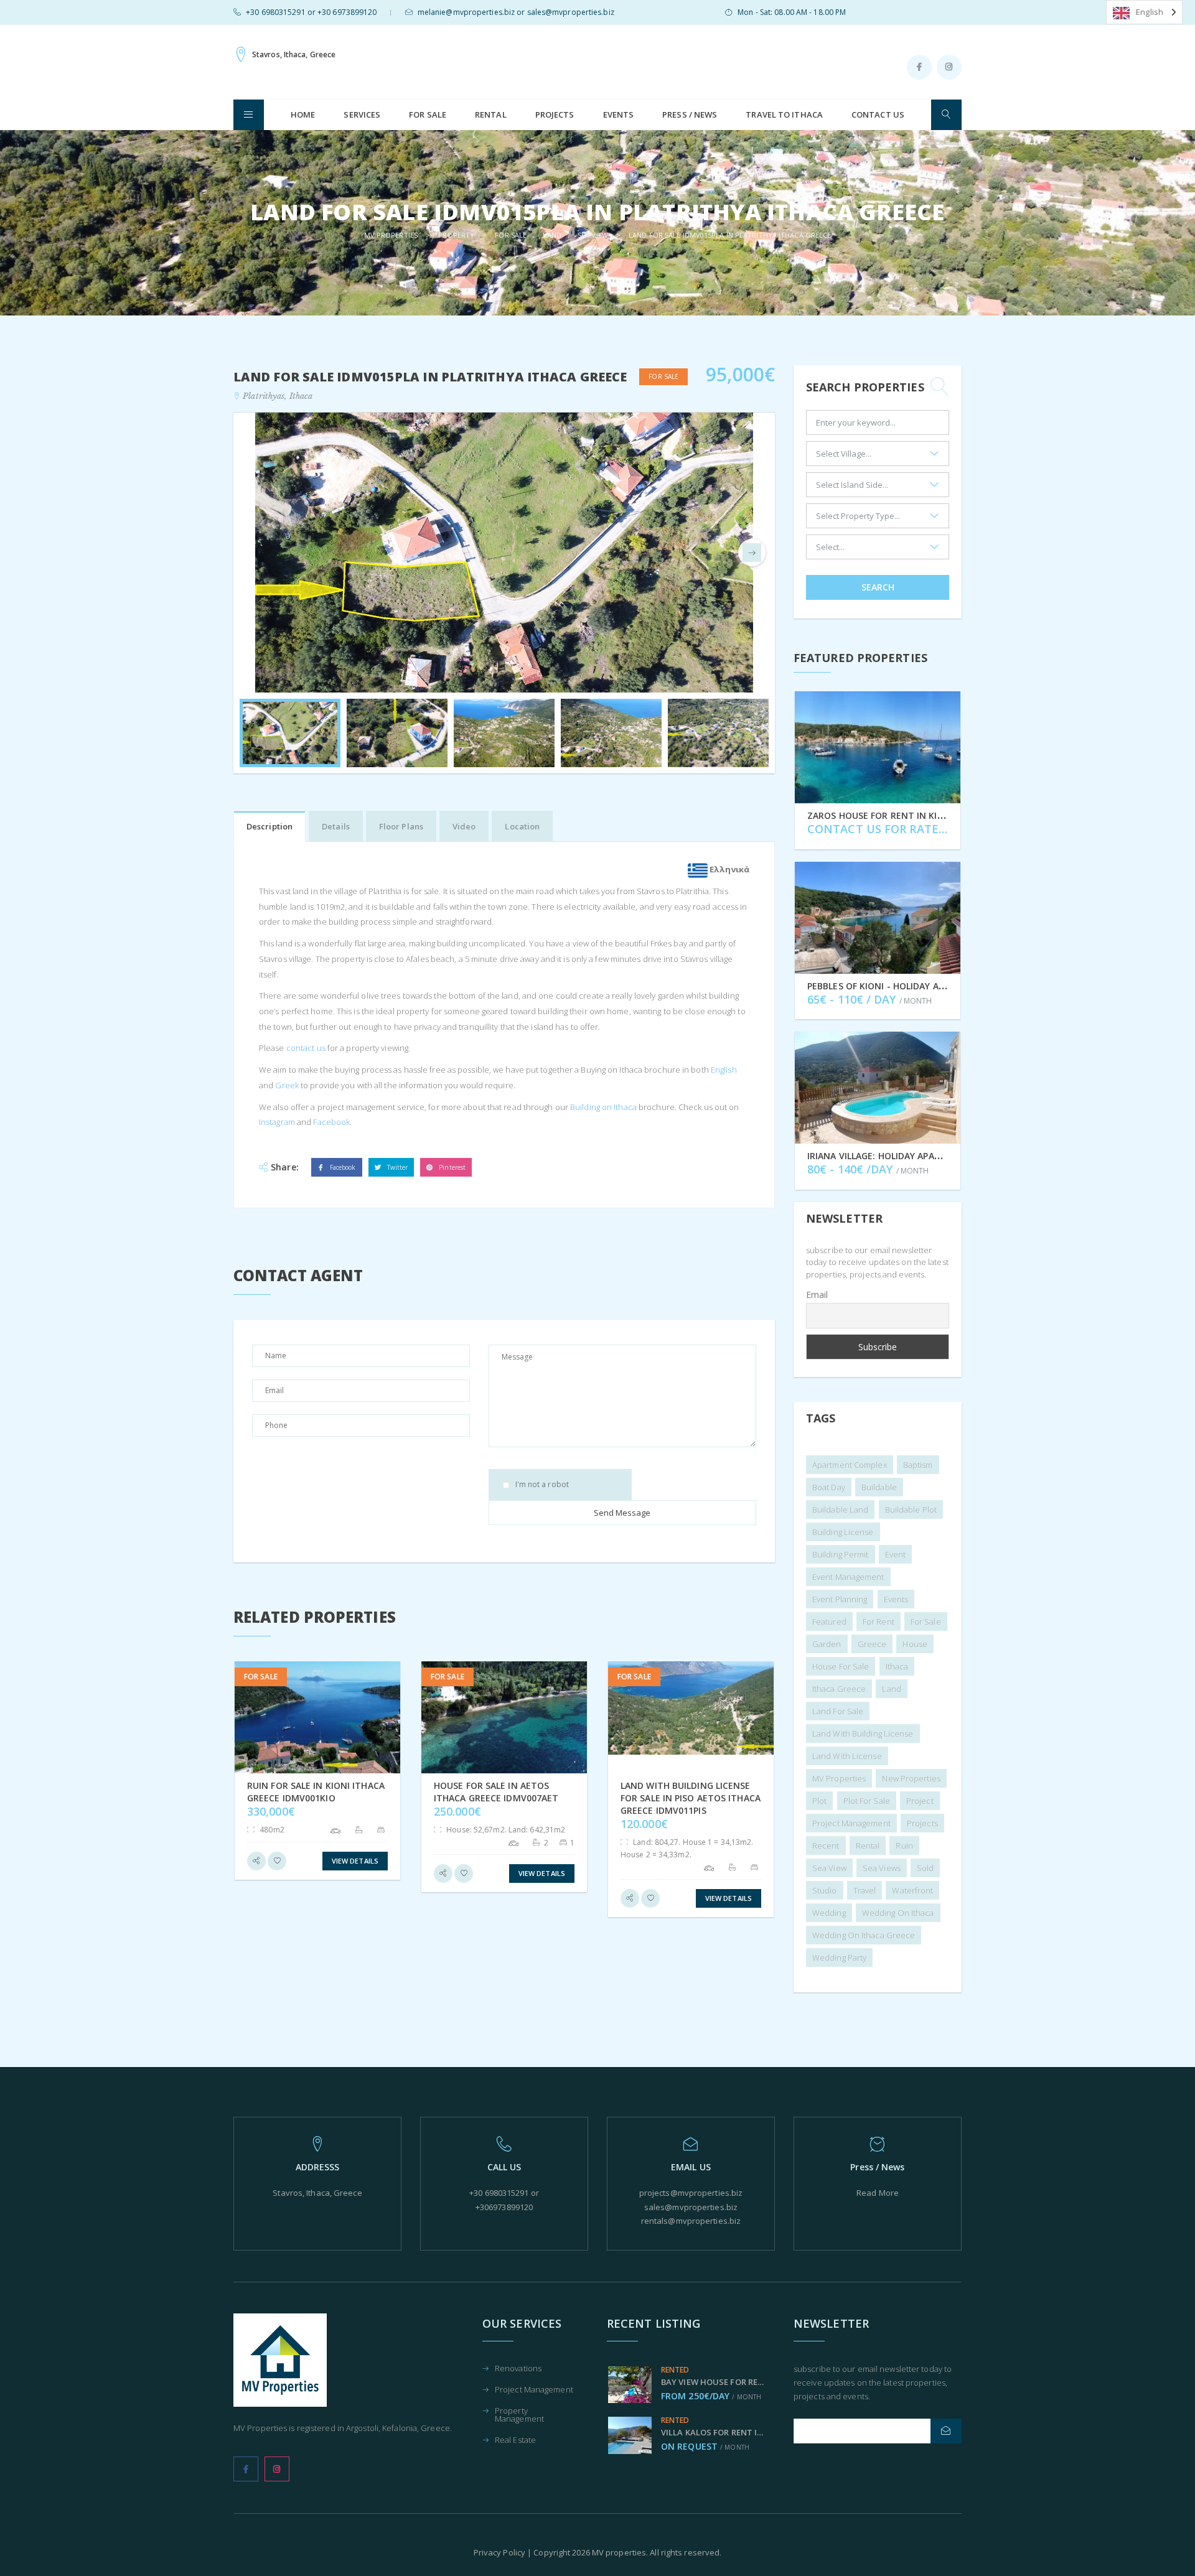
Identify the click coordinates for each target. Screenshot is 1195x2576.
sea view (829, 1868)
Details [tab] (336, 826)
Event (896, 1554)
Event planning (840, 1599)
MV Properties (839, 1778)
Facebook (330, 1122)
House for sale (841, 1666)
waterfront (912, 1890)
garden (827, 1644)
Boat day (829, 1487)
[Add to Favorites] (277, 1861)
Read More (878, 2193)
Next (752, 553)
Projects (555, 114)
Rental (491, 114)
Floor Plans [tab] (401, 826)
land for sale (838, 1711)
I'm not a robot (542, 1485)
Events (619, 114)
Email (817, 1295)
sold (925, 1868)
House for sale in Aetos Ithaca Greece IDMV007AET (496, 1792)
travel (865, 1890)
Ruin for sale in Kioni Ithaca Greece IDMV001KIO (316, 1792)
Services (362, 114)
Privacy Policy (499, 2552)
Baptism (918, 1465)
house (915, 1644)
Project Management (534, 2390)
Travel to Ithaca (784, 114)
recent (826, 1846)
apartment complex (850, 1465)
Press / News (690, 114)
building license (843, 1532)
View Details (355, 1861)
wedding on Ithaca (898, 1913)
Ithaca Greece (839, 1689)
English (723, 1070)
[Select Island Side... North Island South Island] (878, 488)
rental (868, 1846)
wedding (829, 1913)
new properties (911, 1778)
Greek (286, 1085)
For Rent (879, 1622)
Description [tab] (269, 826)
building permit (841, 1554)
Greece (872, 1644)
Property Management (519, 2415)
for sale (926, 1622)
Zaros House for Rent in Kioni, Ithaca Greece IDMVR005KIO (947, 815)
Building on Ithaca (602, 1107)
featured (829, 1622)
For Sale (428, 114)
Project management (851, 1823)
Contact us (878, 114)
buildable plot (911, 1510)
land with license (847, 1756)
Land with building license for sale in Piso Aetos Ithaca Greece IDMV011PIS (691, 1798)
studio (825, 1890)
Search (878, 587)
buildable (879, 1487)
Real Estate (515, 2441)
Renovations (518, 2369)
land (891, 1689)
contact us (305, 1048)
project (920, 1801)
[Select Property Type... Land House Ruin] (878, 519)
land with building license (863, 1734)
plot (819, 1801)
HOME (303, 114)
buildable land (840, 1510)
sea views (882, 1868)
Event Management (848, 1577)
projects (922, 1823)
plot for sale (867, 1801)
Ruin (904, 1846)
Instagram (277, 1122)
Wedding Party (839, 1958)
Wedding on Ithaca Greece (864, 1935)
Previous (256, 553)
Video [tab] (464, 826)
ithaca (897, 1666)
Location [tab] (522, 826)
